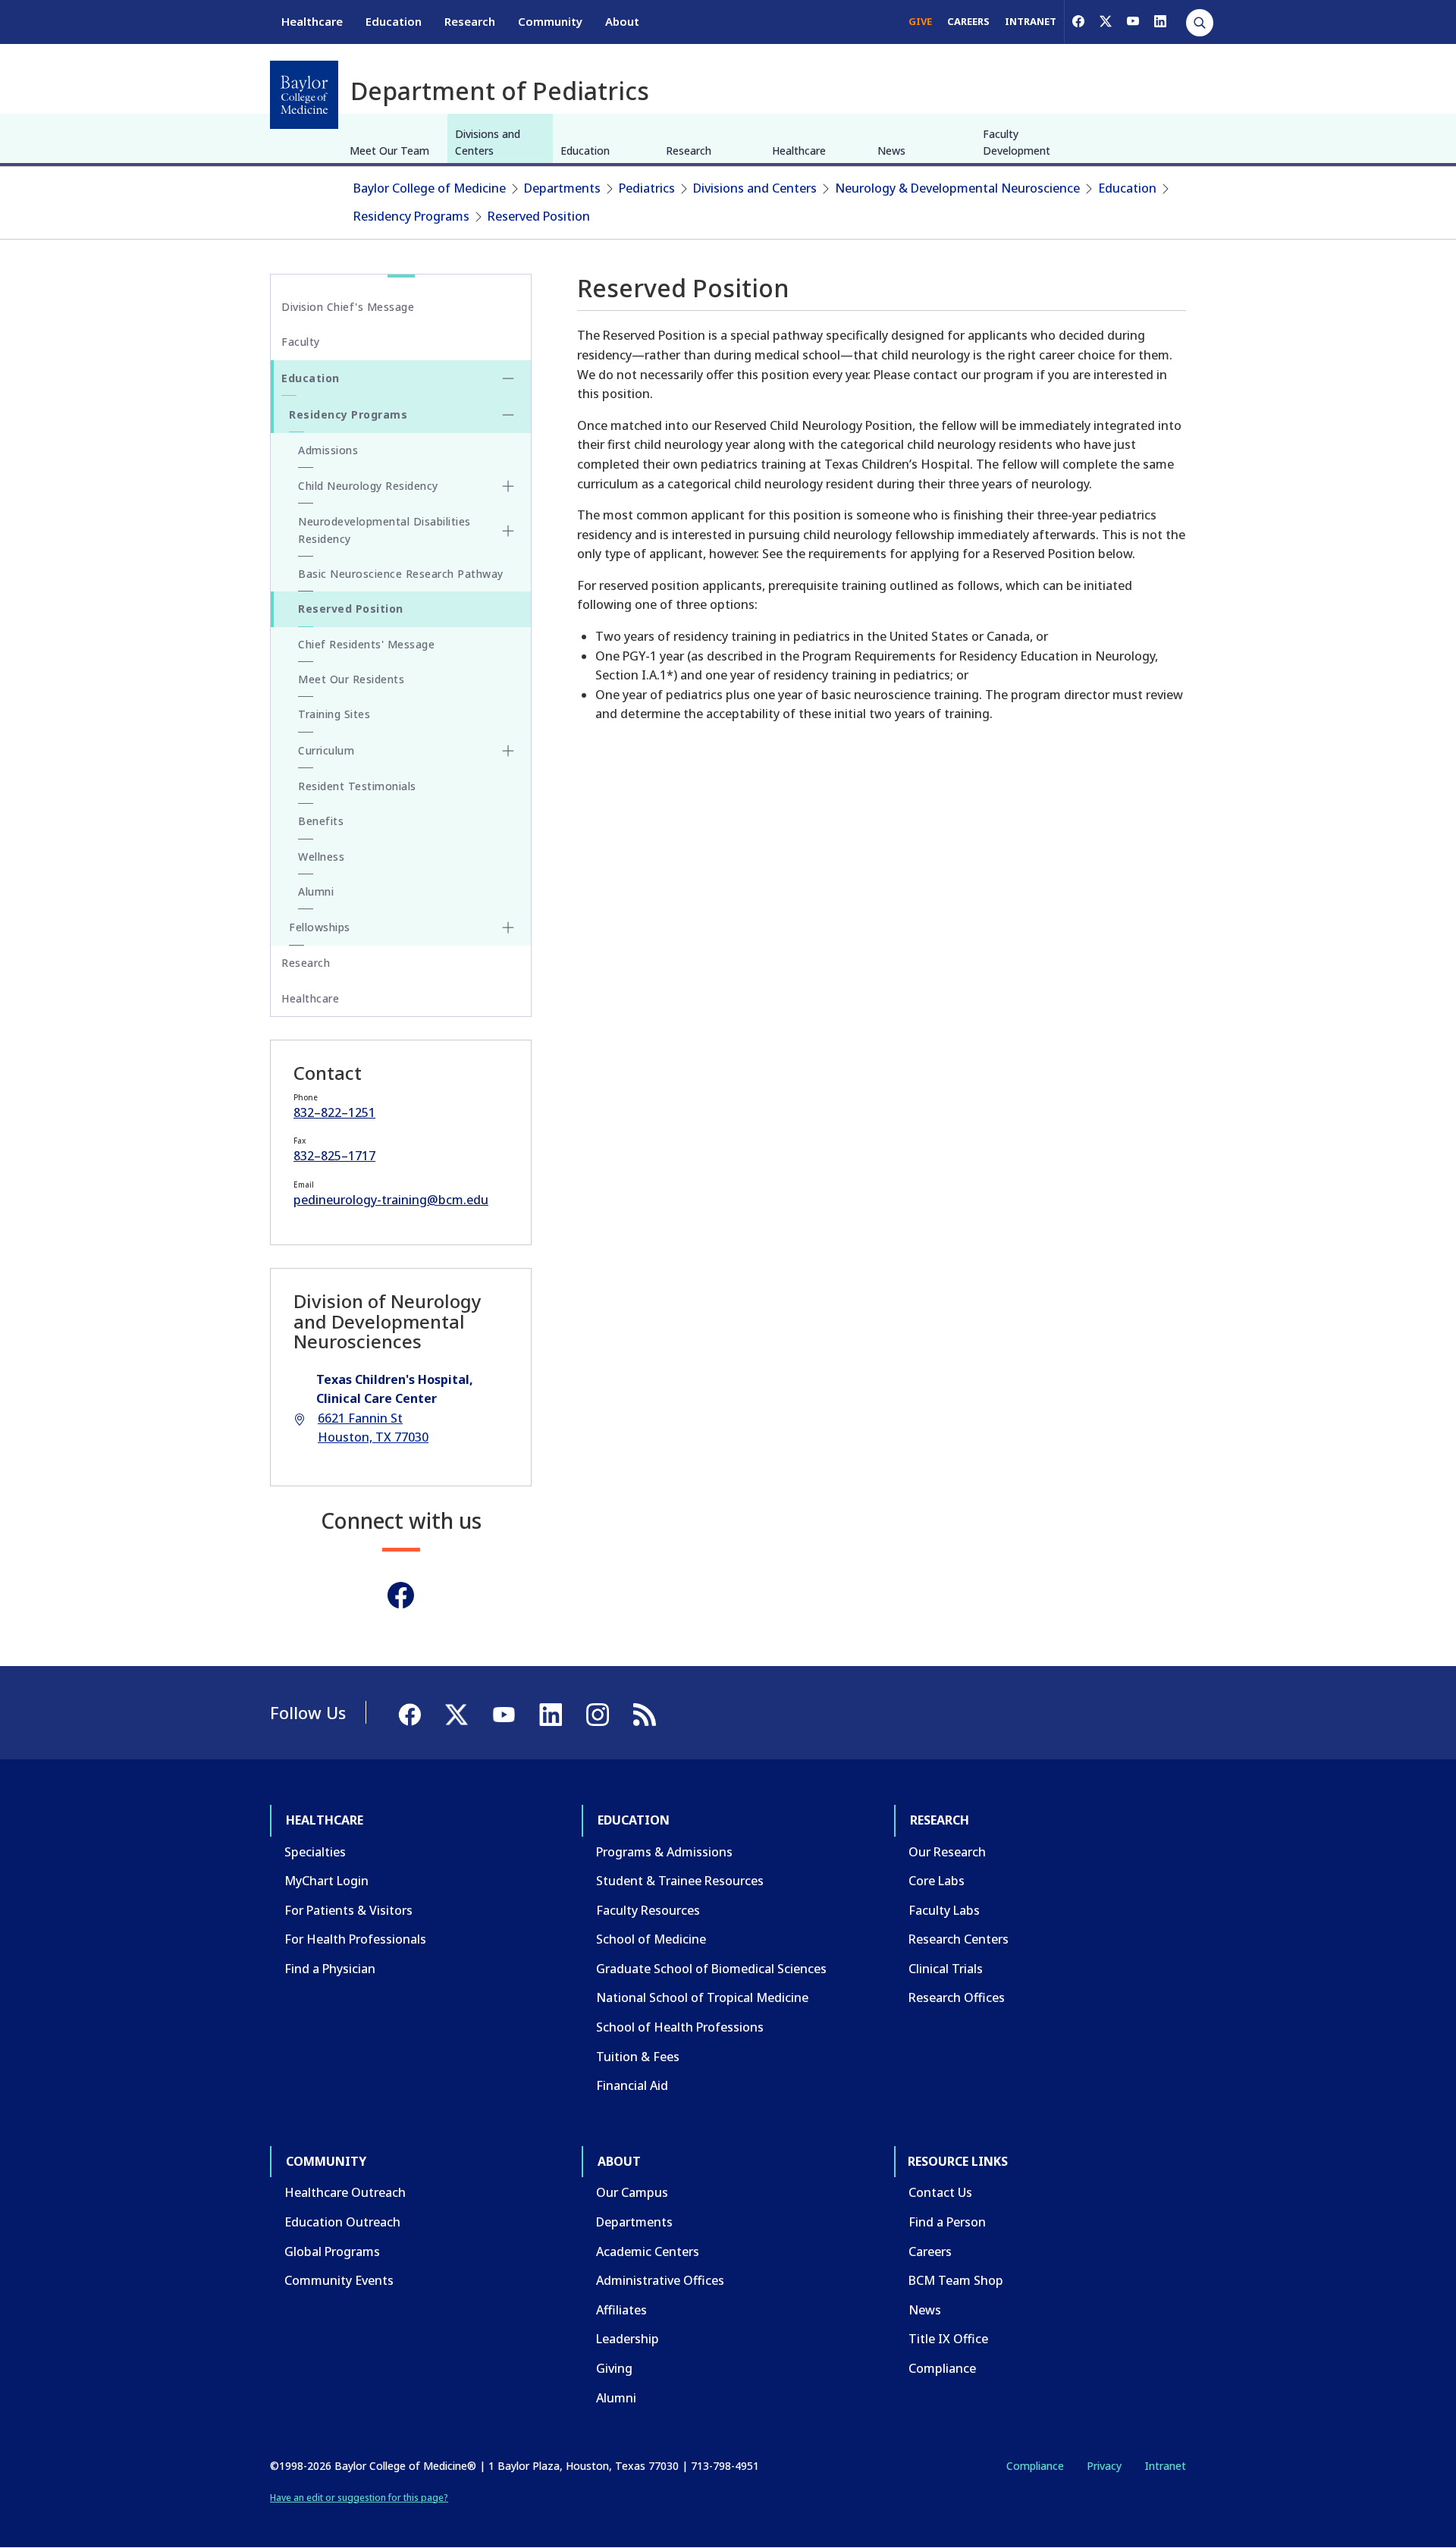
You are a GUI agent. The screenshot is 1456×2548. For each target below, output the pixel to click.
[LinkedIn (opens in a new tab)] (1160, 21)
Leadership (628, 2339)
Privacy (1104, 2466)
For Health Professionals (355, 1939)
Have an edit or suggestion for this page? (359, 2498)
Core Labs (937, 1881)
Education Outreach (342, 2222)
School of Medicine (651, 1939)
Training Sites (334, 714)
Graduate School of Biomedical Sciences (711, 1969)
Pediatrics (647, 188)
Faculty (301, 342)
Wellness (321, 857)
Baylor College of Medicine (430, 188)
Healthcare (312, 21)
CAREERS (968, 21)
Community (550, 21)
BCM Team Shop (956, 2280)
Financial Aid (632, 2085)
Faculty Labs (944, 1910)
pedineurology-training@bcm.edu (391, 1200)
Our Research (947, 1852)
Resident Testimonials (357, 786)
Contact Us (940, 2192)
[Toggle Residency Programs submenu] (508, 415)
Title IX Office (948, 2339)
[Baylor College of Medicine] (304, 95)
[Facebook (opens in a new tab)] (1078, 21)
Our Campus (632, 2192)
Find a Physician (330, 1969)
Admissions (328, 450)
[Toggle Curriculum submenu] (508, 751)
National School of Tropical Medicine (702, 1997)
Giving (614, 2368)
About (622, 21)
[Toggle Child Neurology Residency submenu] (508, 486)
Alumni (316, 891)
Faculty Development (1017, 142)
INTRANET (1031, 21)
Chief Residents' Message (366, 644)
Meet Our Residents (351, 679)
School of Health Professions (680, 2027)
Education (394, 21)
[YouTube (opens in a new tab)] (1133, 21)
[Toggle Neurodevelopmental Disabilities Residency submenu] (508, 531)
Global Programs (332, 2251)
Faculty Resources (648, 1910)
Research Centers (959, 1939)
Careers (930, 2251)
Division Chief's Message (348, 307)
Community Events (339, 2280)
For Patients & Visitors (348, 1910)
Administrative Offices (660, 2280)
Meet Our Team (389, 151)
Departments (562, 188)
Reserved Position (539, 216)
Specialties (315, 1852)
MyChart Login (326, 1881)
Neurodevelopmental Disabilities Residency (384, 530)
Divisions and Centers (488, 142)
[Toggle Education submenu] (508, 378)
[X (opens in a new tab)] (1106, 21)
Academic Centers (648, 2251)
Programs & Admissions (664, 1852)
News (891, 151)
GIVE (920, 21)
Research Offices (957, 1997)
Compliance (942, 2368)
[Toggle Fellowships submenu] (508, 927)
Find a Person (947, 2222)
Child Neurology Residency (368, 486)
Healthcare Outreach (345, 2192)
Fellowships (320, 927)
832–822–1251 (334, 1112)
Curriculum (326, 750)
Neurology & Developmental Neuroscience (957, 188)
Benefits (321, 821)
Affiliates (621, 2310)
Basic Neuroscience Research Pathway (401, 574)
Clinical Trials (946, 1969)
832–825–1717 (334, 1156)
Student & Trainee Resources (680, 1881)
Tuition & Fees (638, 2057)
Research (470, 21)
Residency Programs (411, 216)
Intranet (1165, 2466)
